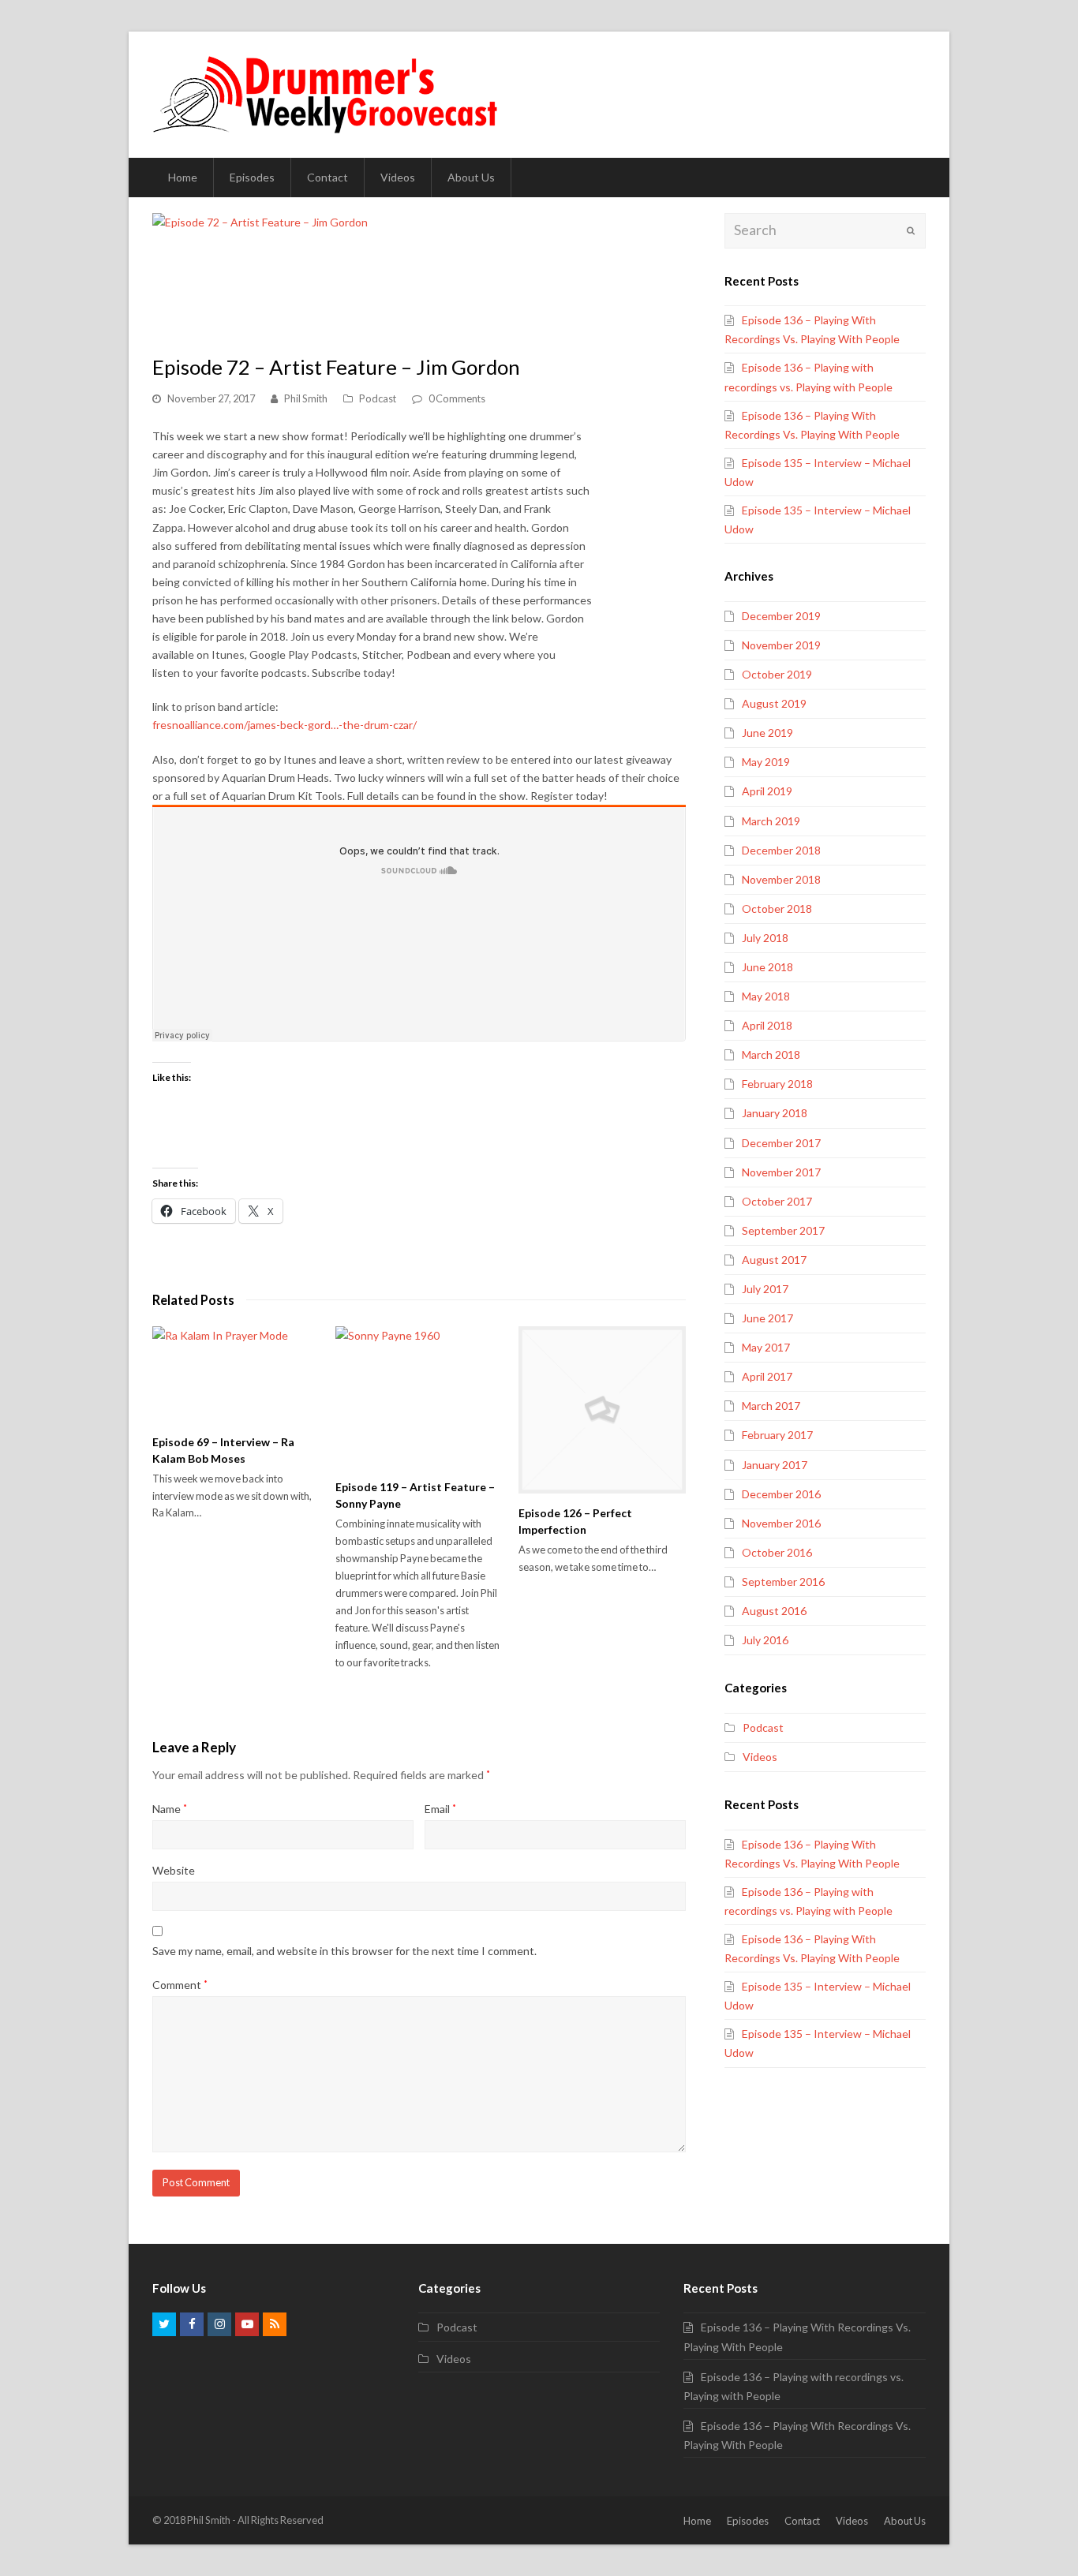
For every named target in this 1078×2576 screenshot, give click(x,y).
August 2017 (774, 1260)
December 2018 (781, 850)
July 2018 (765, 938)
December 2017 (781, 1143)
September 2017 (783, 1230)
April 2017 (767, 1376)
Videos (760, 1757)
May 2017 (766, 1347)
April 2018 (767, 1025)
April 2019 (767, 791)
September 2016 (783, 1581)
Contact (802, 2521)
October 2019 (777, 674)
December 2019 (781, 616)
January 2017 (775, 1465)
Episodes (748, 2521)
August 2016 (774, 1611)
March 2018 (771, 1054)
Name (170, 1809)
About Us (905, 2521)
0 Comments (457, 398)
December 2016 (781, 1494)
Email (440, 1809)
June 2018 (767, 967)
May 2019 (766, 762)
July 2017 (765, 1289)
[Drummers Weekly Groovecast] (327, 93)
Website (174, 1870)
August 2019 (774, 703)
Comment (180, 1985)
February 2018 (777, 1084)
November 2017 (781, 1172)
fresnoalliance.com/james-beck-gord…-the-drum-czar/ (284, 725)
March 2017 (771, 1406)
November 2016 (781, 1523)
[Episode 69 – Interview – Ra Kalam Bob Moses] (236, 1374)
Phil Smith (306, 398)
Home (697, 2521)
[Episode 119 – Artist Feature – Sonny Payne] (419, 1397)
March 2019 (771, 821)
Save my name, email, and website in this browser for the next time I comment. (344, 1951)
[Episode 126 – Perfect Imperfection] (602, 1410)
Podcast (378, 398)
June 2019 (767, 733)
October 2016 (777, 1552)
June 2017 (767, 1318)
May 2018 (766, 996)
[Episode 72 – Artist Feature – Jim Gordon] (260, 275)
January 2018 (775, 1113)
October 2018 (777, 909)
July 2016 (765, 1640)
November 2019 (781, 645)
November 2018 (781, 879)
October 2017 (777, 1201)
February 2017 (777, 1435)
